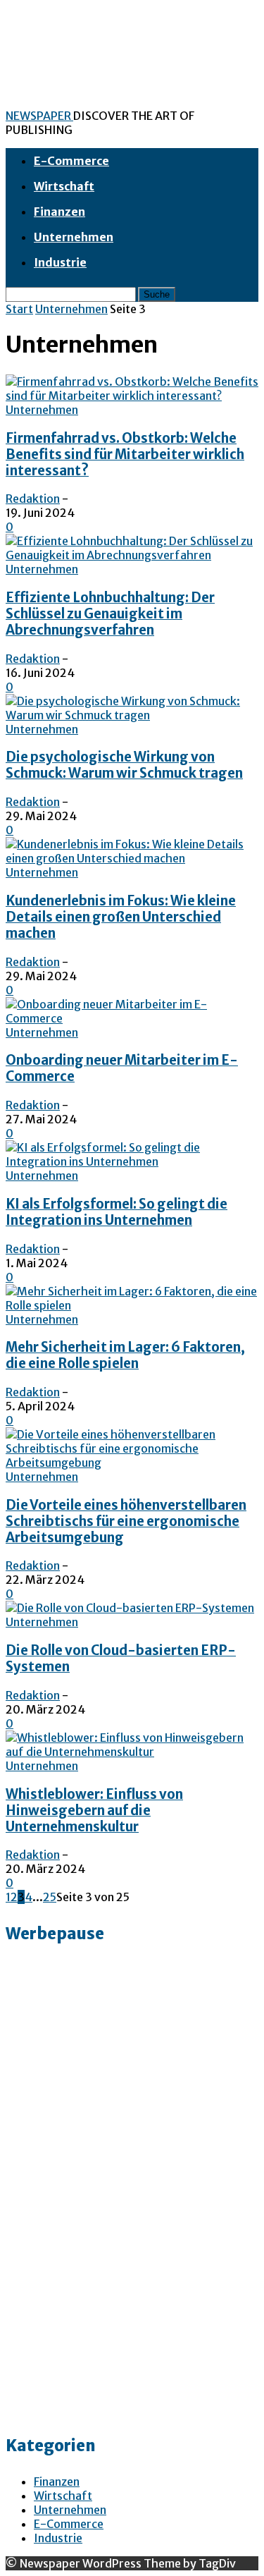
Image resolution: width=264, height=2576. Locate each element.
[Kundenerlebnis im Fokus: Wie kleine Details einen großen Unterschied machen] (132, 858)
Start (19, 309)
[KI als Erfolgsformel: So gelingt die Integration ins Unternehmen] (132, 1161)
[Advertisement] (62, 2202)
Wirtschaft (64, 186)
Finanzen (59, 212)
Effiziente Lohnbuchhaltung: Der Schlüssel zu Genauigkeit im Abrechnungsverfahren (110, 614)
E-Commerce (71, 161)
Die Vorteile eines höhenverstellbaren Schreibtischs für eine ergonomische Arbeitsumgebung (126, 1521)
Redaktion (33, 499)
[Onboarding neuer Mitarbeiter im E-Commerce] (132, 1018)
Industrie (60, 262)
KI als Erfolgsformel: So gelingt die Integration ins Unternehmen (117, 1212)
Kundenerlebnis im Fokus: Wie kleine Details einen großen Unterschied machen (121, 917)
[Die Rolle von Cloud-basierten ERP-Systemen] (130, 1608)
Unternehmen (74, 237)
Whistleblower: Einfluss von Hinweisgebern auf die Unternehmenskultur (94, 1811)
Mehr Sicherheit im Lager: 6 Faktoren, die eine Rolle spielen (125, 1355)
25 (50, 1897)
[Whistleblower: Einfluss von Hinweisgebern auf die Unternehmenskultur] (132, 1752)
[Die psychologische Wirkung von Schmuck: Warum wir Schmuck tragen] (132, 715)
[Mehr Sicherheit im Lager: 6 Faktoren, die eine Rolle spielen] (132, 1305)
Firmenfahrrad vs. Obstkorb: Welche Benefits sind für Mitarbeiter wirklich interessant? (125, 454)
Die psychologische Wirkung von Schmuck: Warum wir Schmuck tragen (124, 765)
